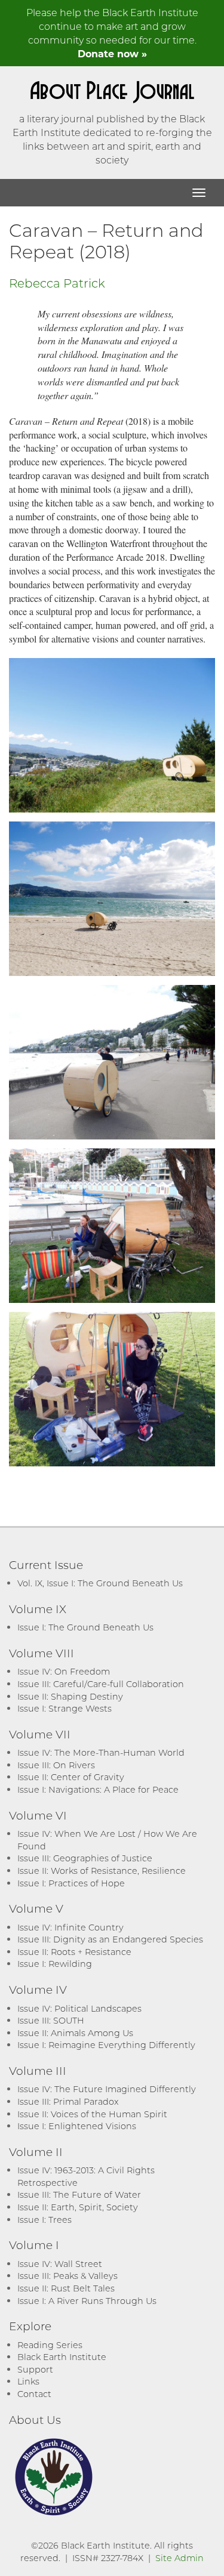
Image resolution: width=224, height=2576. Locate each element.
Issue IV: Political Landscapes (79, 2008)
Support (35, 2369)
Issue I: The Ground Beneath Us (85, 1627)
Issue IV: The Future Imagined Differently (107, 2089)
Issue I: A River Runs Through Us (87, 2301)
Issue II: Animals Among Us (75, 2033)
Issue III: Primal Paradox (68, 2101)
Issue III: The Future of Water (79, 2194)
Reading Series (50, 2345)
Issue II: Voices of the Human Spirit (92, 2114)
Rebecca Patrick (57, 283)
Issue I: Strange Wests (65, 1708)
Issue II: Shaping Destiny (70, 1696)
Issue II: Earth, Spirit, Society (78, 2207)
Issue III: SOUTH (51, 2020)
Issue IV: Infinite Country (70, 1927)
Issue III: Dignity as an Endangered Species (110, 1939)
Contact (34, 2394)
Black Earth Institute (62, 2357)
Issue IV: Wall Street (60, 2264)
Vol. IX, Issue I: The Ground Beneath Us (100, 1583)
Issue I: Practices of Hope (71, 1883)
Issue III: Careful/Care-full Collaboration (101, 1684)
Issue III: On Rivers (56, 1765)
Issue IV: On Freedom (64, 1671)
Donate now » (112, 53)
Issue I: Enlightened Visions (77, 2126)
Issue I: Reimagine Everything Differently (106, 2045)
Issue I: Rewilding (55, 1964)
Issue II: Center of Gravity (71, 1777)
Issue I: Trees (45, 2220)
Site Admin (179, 2558)
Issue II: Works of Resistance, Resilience (102, 1871)
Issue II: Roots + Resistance (74, 1952)
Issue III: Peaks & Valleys (67, 2276)
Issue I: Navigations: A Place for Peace (98, 1789)
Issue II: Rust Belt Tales (66, 2288)
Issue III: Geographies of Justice (85, 1858)
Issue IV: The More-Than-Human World (101, 1752)
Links (28, 2381)
